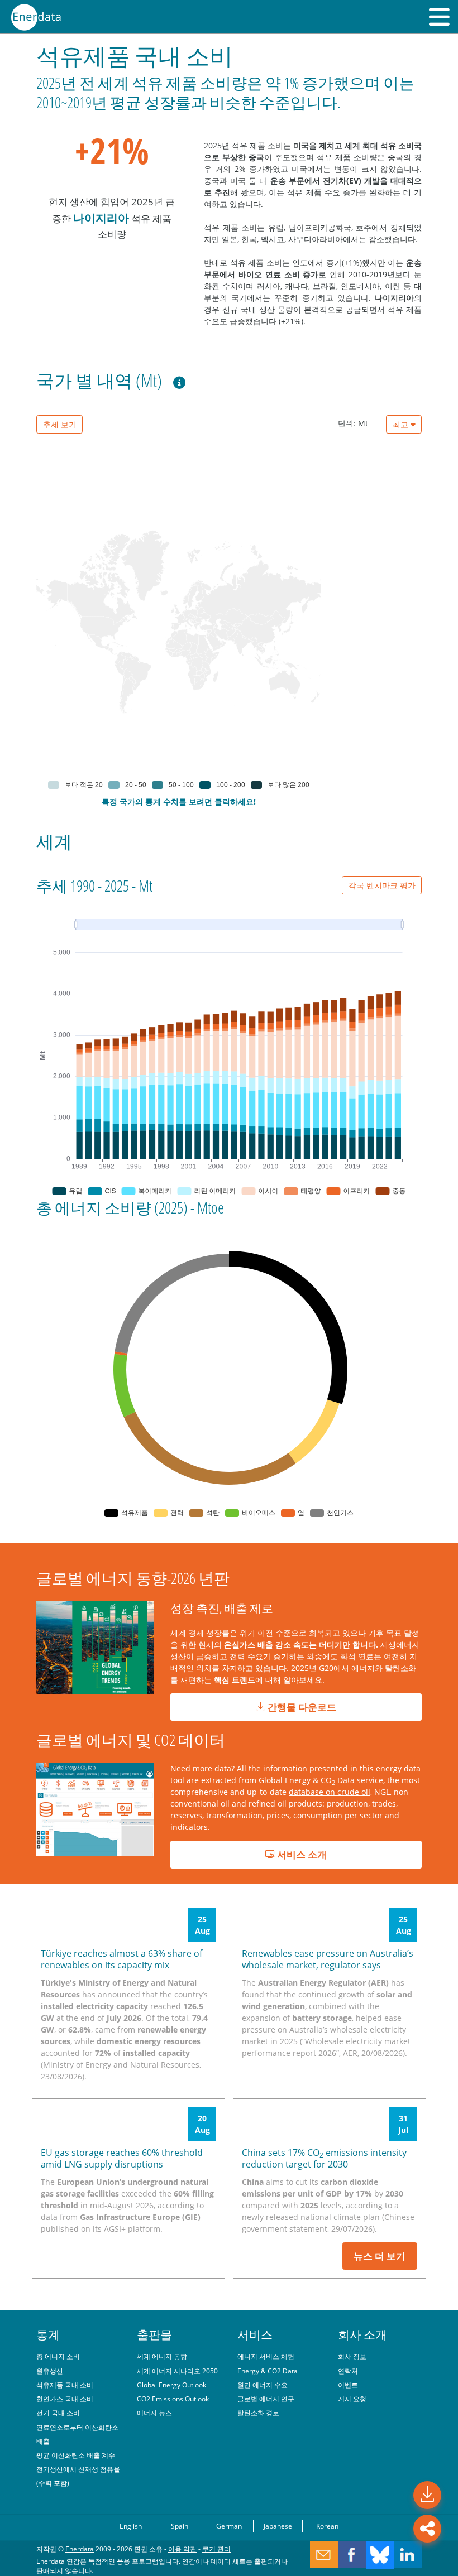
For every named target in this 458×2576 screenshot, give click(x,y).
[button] (439, 17)
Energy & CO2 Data (268, 2371)
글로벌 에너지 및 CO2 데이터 (131, 1740)
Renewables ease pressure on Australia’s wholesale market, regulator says (328, 1959)
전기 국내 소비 (58, 2413)
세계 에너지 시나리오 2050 (177, 2371)
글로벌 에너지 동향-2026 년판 (133, 1578)
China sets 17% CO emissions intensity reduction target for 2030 (324, 2158)
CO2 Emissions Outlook (173, 2399)
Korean (327, 2526)
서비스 (255, 2334)
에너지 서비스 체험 (266, 2356)
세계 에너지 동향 (162, 2356)
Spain (180, 2526)
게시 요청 (352, 2399)
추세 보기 (60, 424)
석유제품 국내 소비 (65, 2385)
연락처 (348, 2371)
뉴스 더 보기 (380, 2256)
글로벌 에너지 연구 (266, 2399)
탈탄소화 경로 (258, 2413)
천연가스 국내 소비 (65, 2399)
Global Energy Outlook (171, 2385)
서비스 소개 (301, 1854)
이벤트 (348, 2385)
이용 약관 (182, 2549)
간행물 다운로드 (301, 1707)
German (229, 2526)
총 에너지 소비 (58, 2356)
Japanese (278, 2526)
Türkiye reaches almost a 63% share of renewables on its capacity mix (121, 1959)
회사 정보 (352, 2356)
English (131, 2526)
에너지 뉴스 (154, 2413)
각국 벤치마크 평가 (382, 885)
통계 (48, 2334)
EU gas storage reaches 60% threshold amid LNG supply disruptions (122, 2158)
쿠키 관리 (216, 2549)
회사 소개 (362, 2334)
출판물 (154, 2334)
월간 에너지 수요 (263, 2385)
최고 (402, 424)
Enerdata (80, 2549)
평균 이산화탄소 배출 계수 (76, 2455)
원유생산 (50, 2371)
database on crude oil (330, 1792)
